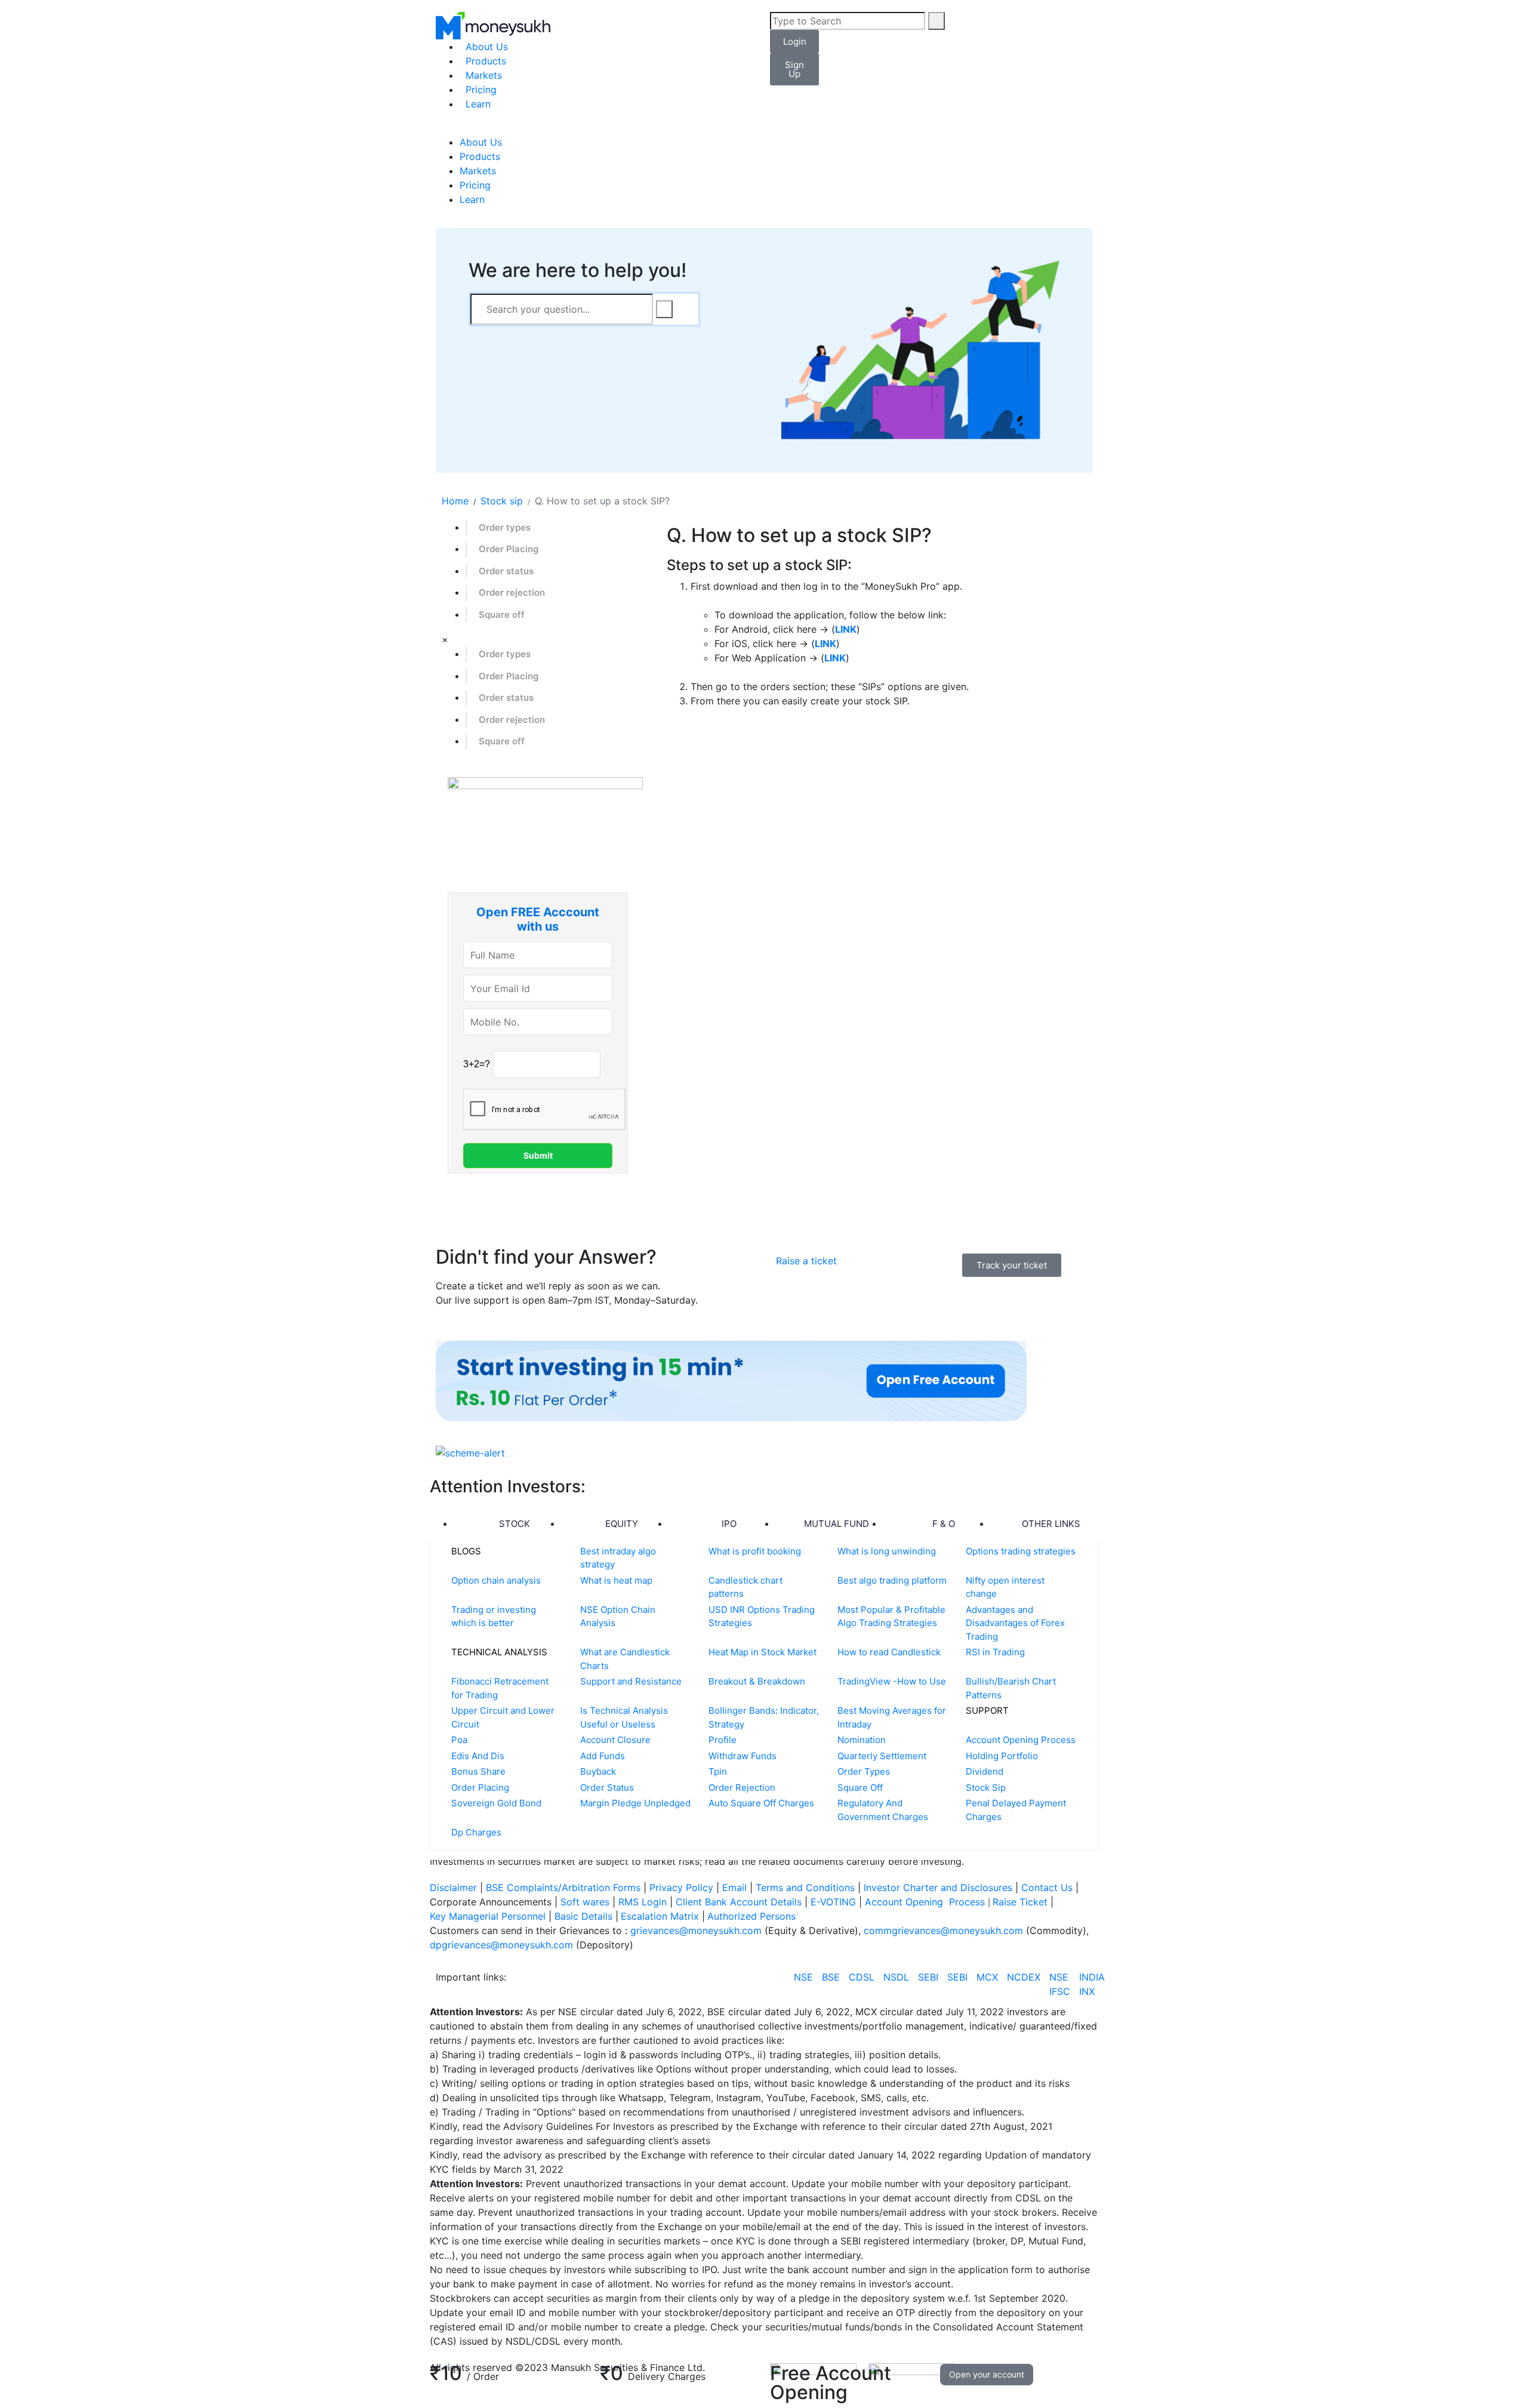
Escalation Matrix (660, 1916)
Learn (478, 104)
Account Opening (905, 1902)
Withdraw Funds (743, 1756)
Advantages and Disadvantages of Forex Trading (1015, 1623)
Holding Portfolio (1002, 1756)
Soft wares (586, 1902)
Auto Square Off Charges (761, 1803)
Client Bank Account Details (739, 1902)
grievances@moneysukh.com (696, 1930)
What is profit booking (755, 1551)
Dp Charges (476, 1832)
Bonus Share (478, 1771)
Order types (505, 527)
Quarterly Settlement (882, 1756)
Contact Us (1048, 1887)
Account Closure (615, 1740)
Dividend (985, 1771)
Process (967, 1902)
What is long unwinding (887, 1551)
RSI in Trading (995, 1652)
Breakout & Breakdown (757, 1681)
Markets (484, 75)
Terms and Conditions (805, 1887)
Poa (459, 1740)
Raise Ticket (1022, 1902)
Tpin (718, 1771)
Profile (723, 1740)
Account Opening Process (1021, 1740)
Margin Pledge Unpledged (635, 1803)
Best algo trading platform (892, 1580)
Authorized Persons (751, 1916)
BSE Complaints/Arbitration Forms (563, 1887)
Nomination (862, 1740)
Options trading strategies (1021, 1551)
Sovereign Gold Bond (496, 1803)
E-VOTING (835, 1902)
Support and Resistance (631, 1681)
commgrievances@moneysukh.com (943, 1930)
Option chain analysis (496, 1580)
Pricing (481, 90)
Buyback (598, 1771)
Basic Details (583, 1916)
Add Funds (603, 1756)
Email (736, 1887)
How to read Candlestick (889, 1652)
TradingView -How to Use (892, 1681)
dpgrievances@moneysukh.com (501, 1945)
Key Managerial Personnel (488, 1916)
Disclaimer (453, 1887)
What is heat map (616, 1580)
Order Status (607, 1787)
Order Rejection (742, 1787)
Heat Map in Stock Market (763, 1652)
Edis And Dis (478, 1756)
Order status (506, 571)
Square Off (860, 1787)
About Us (487, 47)
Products (486, 61)
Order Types (864, 1771)
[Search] (936, 21)
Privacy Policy (681, 1887)
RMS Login (643, 1902)
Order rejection (512, 592)
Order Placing (509, 549)
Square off (502, 615)
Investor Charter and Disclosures (939, 1887)
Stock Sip (986, 1787)
